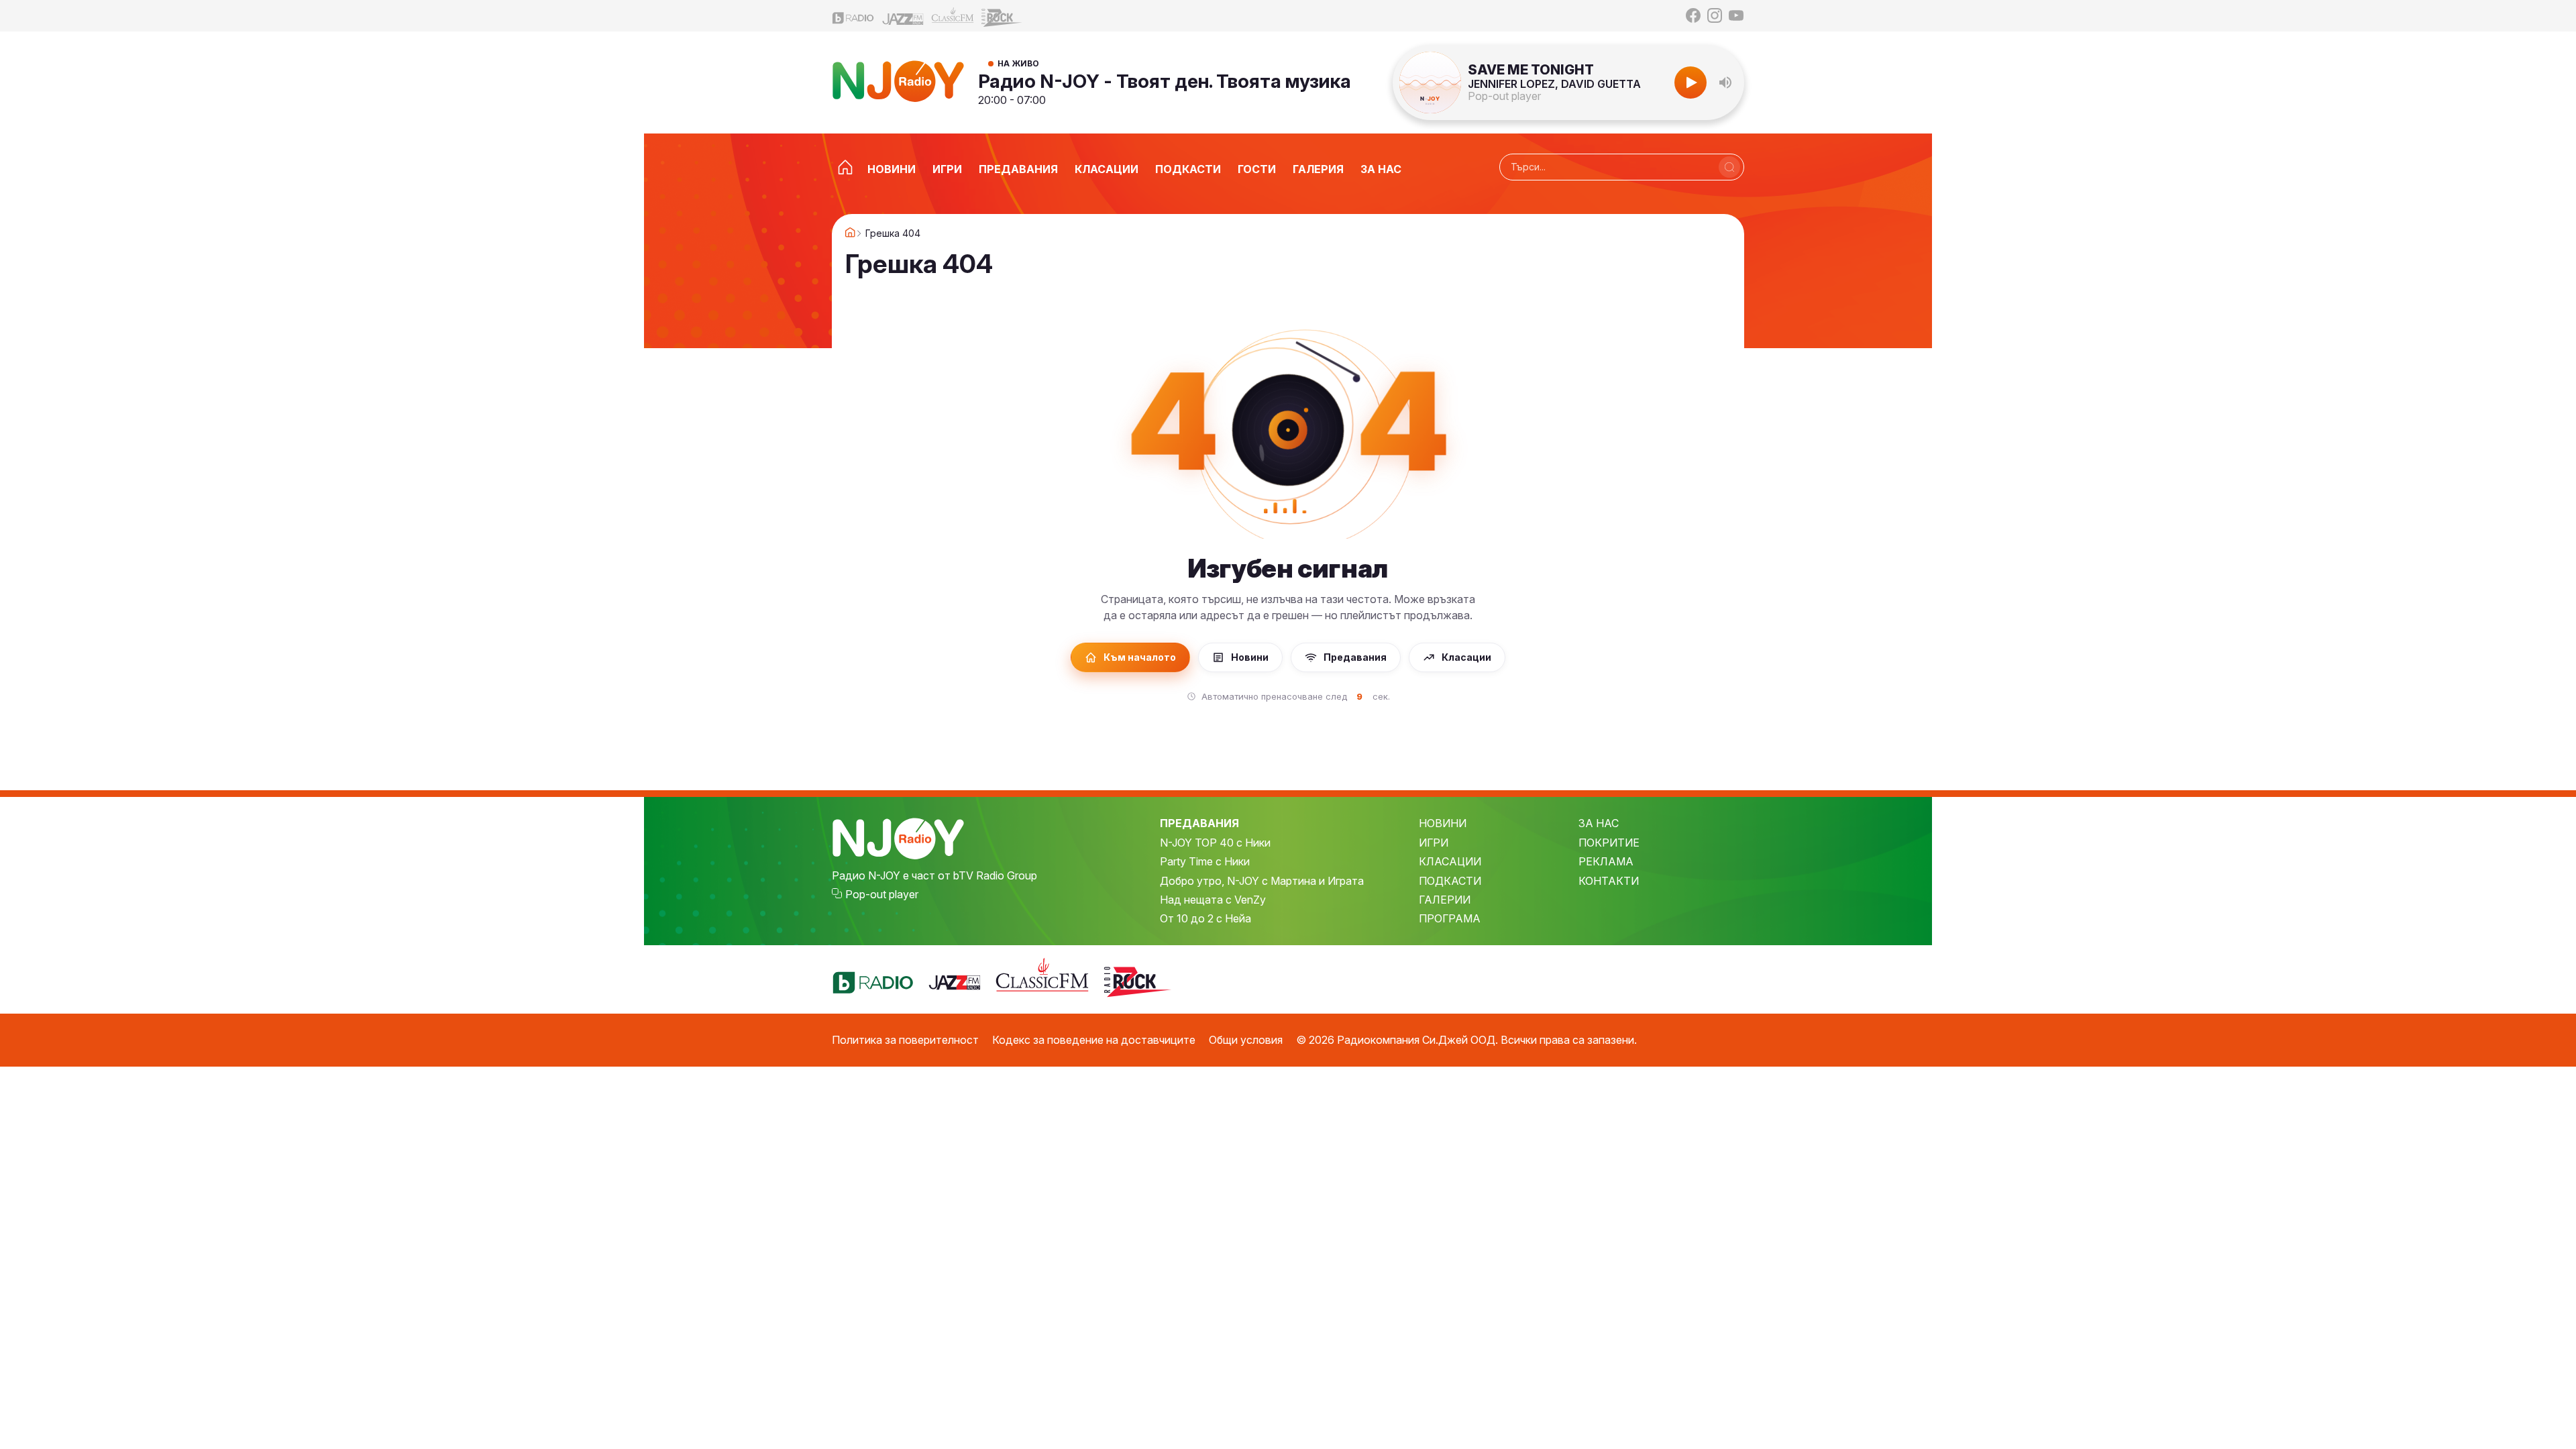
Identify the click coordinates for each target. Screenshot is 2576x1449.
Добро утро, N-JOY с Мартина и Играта (1262, 881)
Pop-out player (1504, 96)
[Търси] (1729, 167)
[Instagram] (1715, 15)
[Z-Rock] (1002, 16)
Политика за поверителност (905, 1040)
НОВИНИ (1443, 823)
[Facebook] (1693, 15)
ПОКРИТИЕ (1609, 843)
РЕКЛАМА (1606, 861)
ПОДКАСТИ (1450, 881)
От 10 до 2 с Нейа (1205, 918)
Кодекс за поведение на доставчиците (1094, 1040)
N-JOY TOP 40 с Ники (1215, 843)
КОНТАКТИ (1609, 881)
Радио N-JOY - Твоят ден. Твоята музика (1165, 81)
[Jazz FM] (903, 16)
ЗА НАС (1599, 823)
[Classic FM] (953, 16)
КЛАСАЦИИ (1450, 861)
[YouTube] (1736, 15)
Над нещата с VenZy (1213, 900)
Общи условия (1246, 1040)
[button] (1725, 83)
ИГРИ (1434, 843)
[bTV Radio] (853, 16)
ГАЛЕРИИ (1445, 900)
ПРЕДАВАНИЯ (1199, 823)
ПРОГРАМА (1450, 918)
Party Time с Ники (1205, 861)
